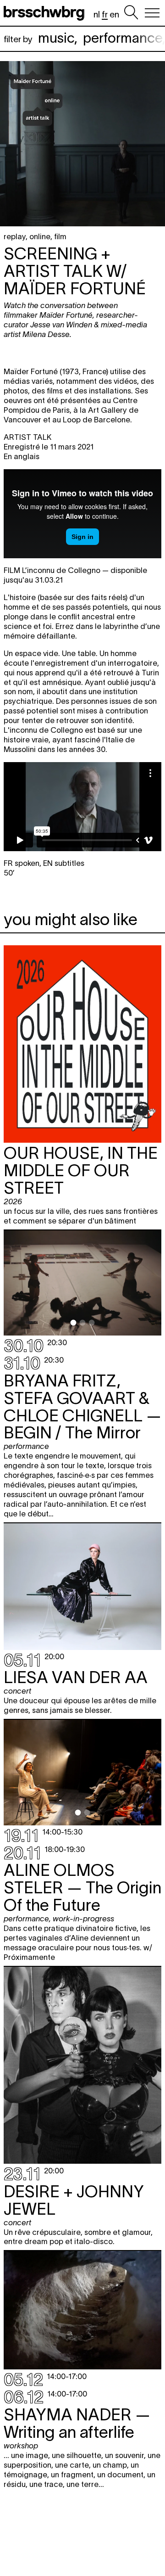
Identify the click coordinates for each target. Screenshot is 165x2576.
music (56, 38)
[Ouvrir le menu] (152, 13)
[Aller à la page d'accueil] (46, 13)
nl (97, 14)
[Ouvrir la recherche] (131, 13)
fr (105, 14)
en (114, 14)
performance (123, 38)
